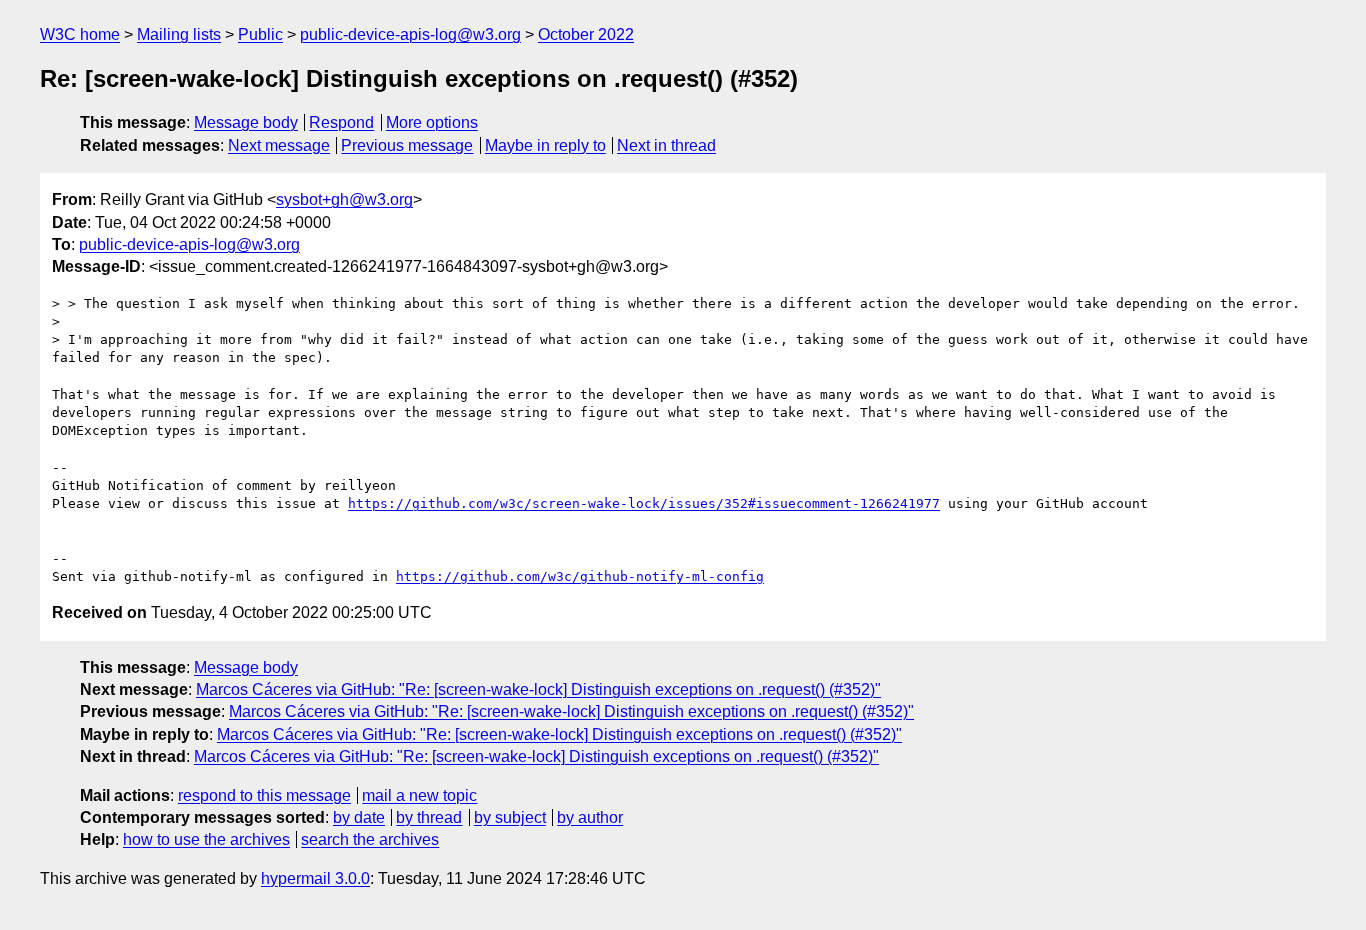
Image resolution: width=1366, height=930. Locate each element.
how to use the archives (206, 839)
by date (359, 817)
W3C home (80, 34)
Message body (246, 122)
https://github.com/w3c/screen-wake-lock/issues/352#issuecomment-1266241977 (644, 503)
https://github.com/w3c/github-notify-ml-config (580, 576)
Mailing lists (179, 34)
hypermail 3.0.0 (315, 878)
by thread (429, 817)
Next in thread (666, 145)
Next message (279, 145)
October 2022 (586, 34)
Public (260, 34)
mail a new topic (419, 795)
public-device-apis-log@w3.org (410, 34)
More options (432, 122)
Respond (341, 122)
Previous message (407, 145)
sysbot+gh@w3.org (344, 199)
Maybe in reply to (545, 145)
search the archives (370, 839)
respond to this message (264, 795)
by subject (510, 817)
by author (590, 817)
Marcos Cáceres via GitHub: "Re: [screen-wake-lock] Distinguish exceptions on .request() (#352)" (538, 689)
